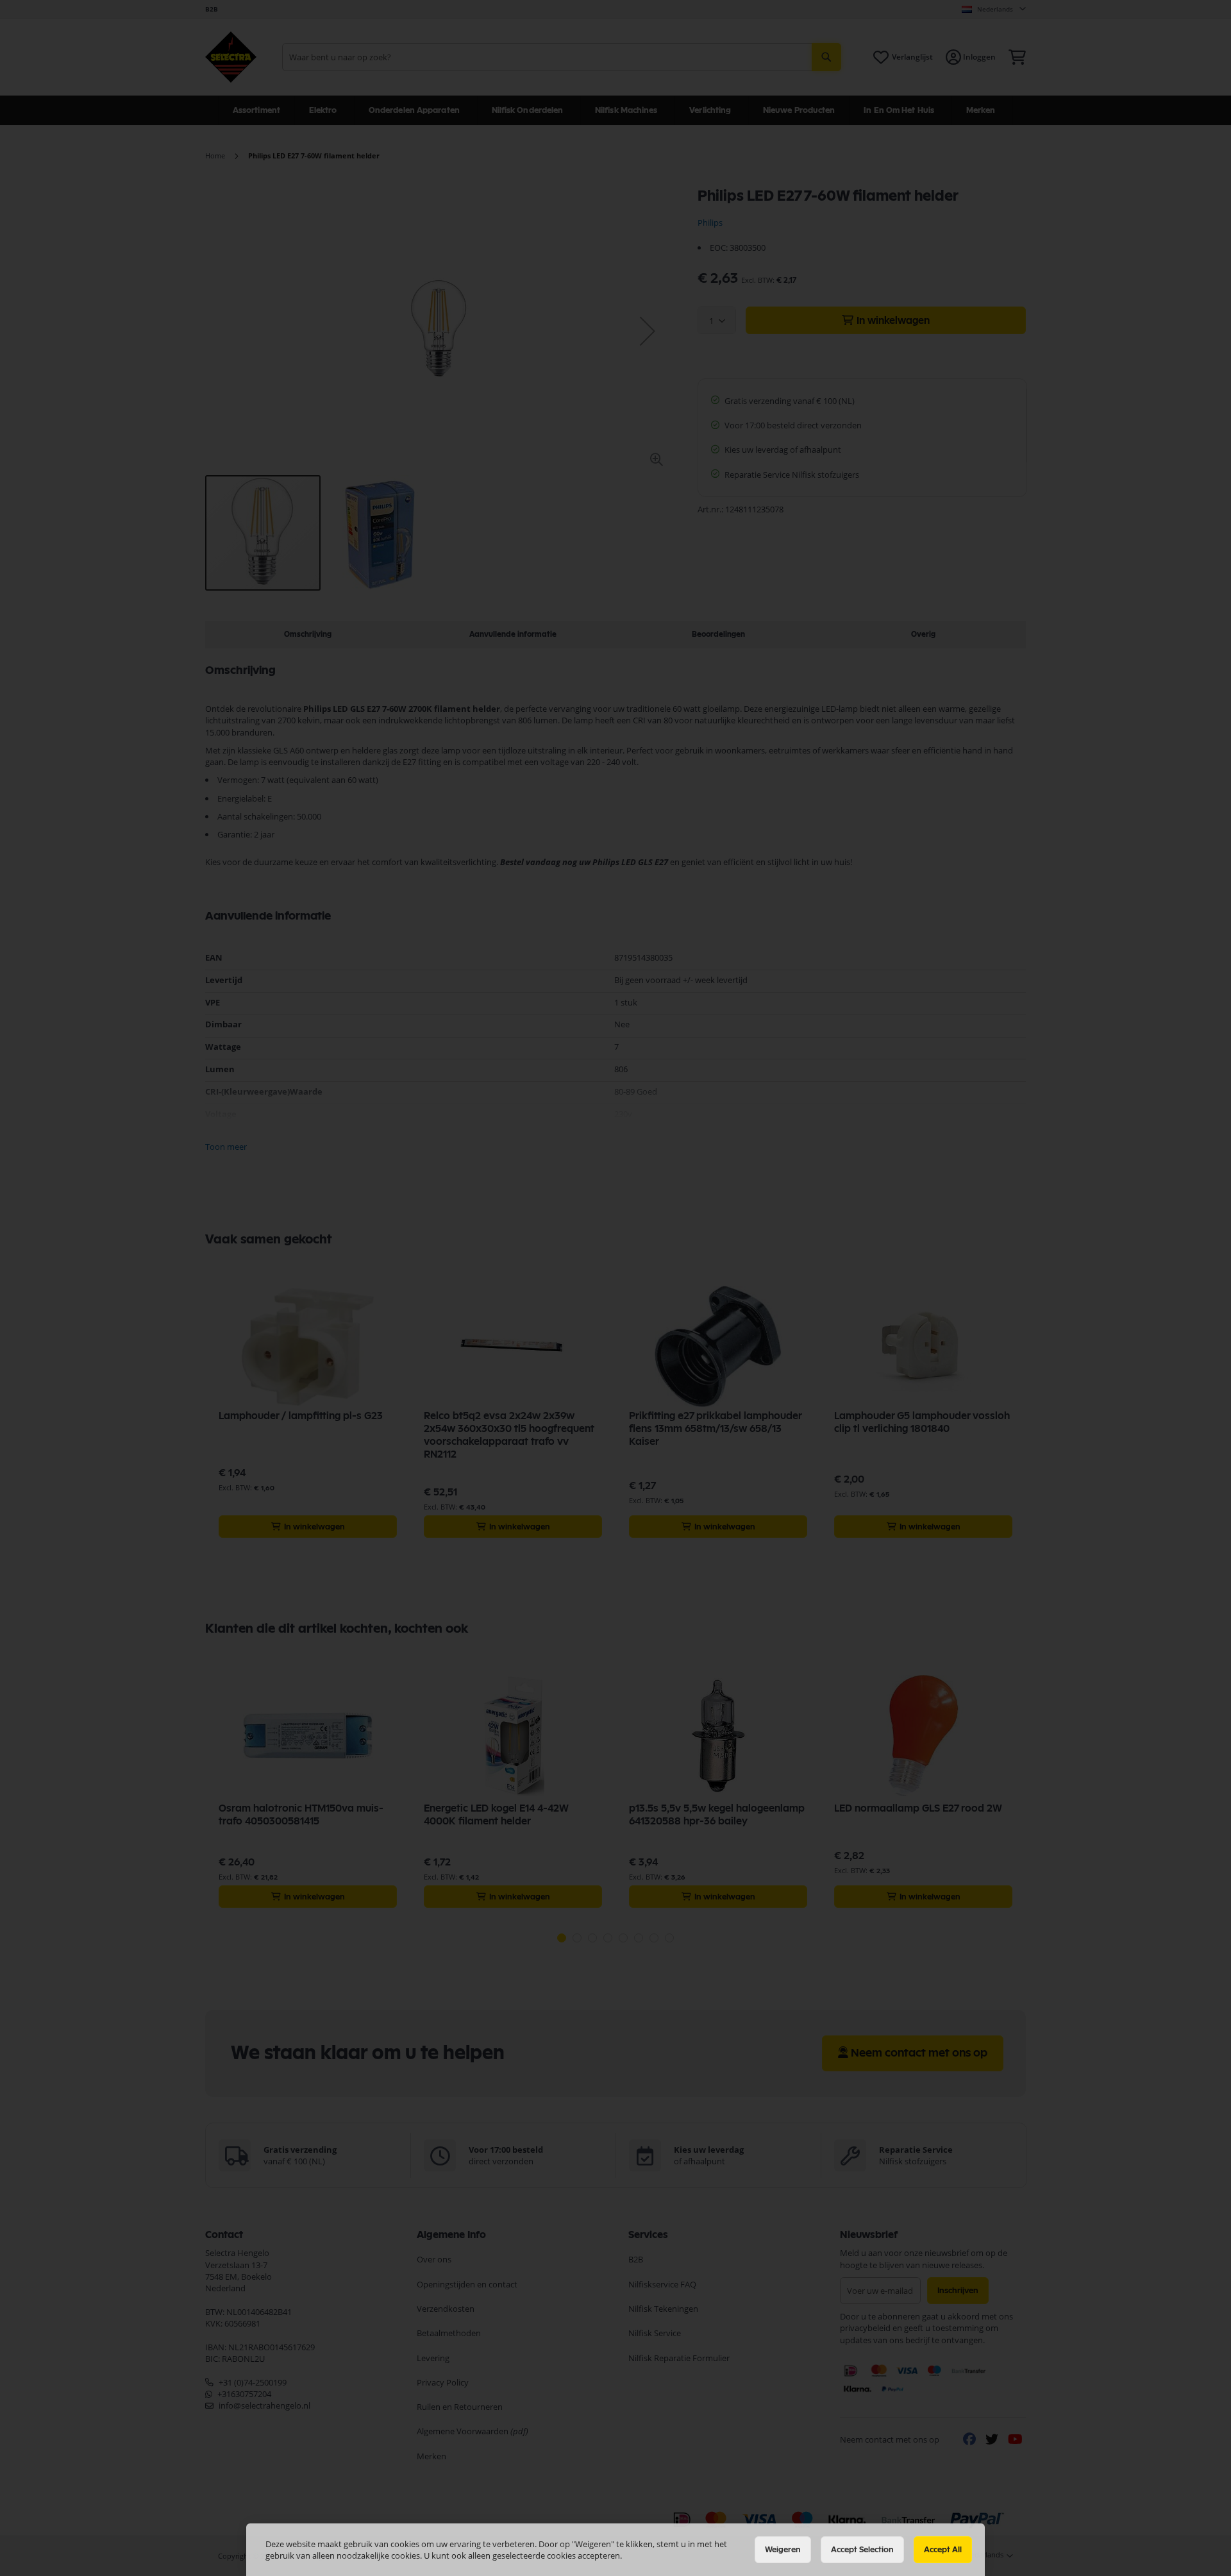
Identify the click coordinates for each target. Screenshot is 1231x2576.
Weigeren (783, 2550)
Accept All (943, 2550)
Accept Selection (862, 2550)
